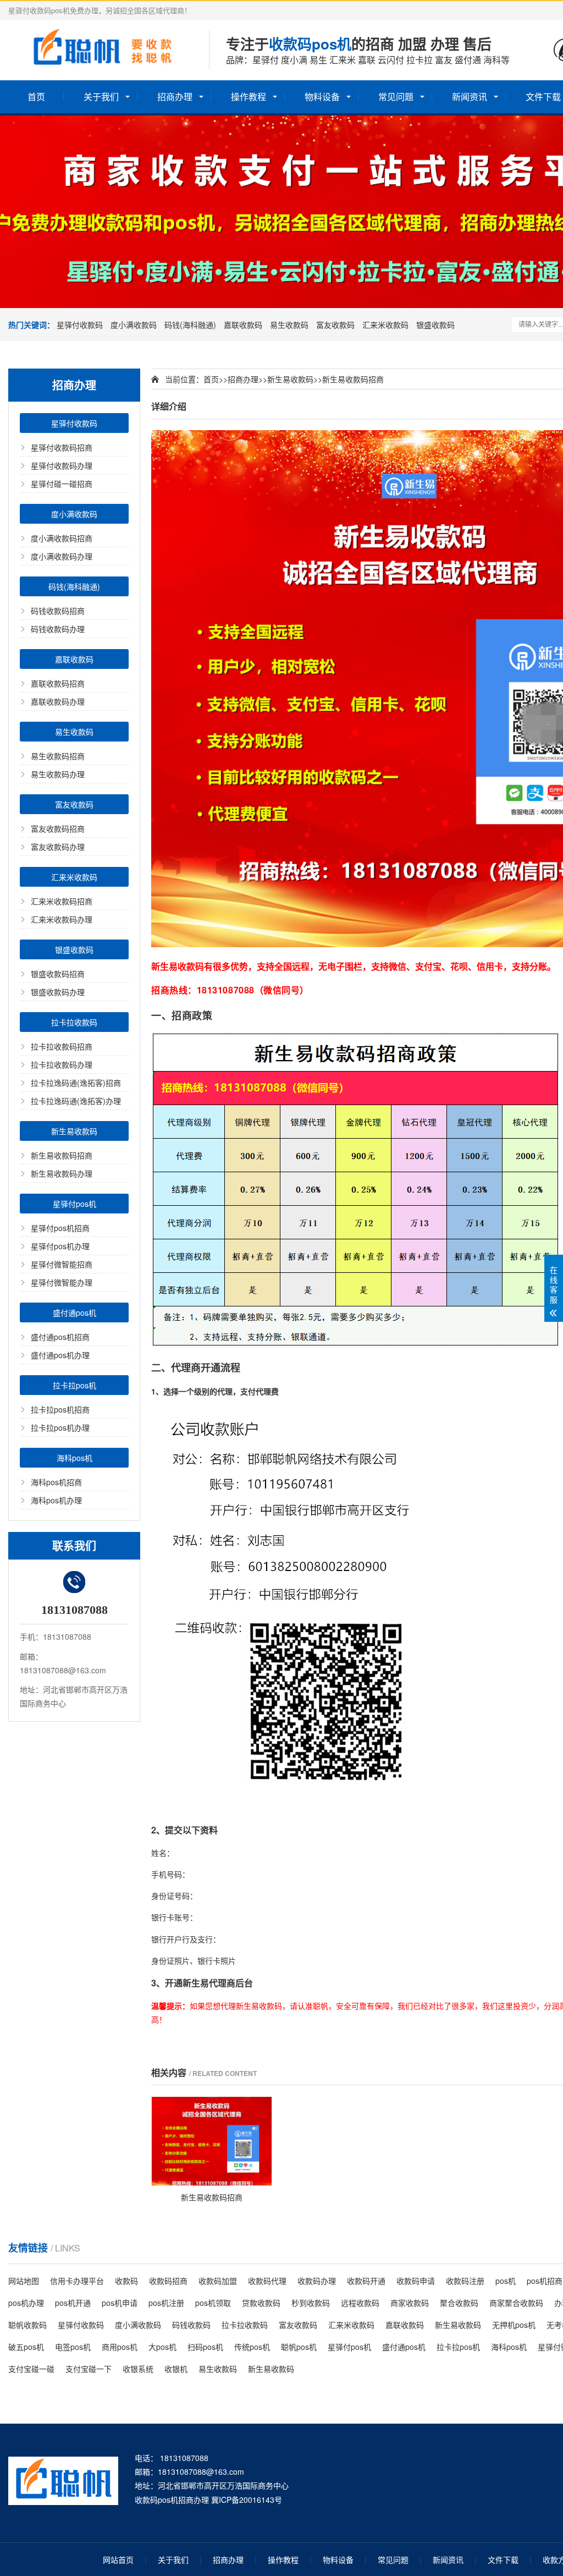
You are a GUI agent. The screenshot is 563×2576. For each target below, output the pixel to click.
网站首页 (118, 2559)
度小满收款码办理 (62, 556)
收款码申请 (416, 2281)
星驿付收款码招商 (62, 447)
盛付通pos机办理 (60, 1355)
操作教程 (249, 97)
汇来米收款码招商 (62, 901)
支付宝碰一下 (89, 2369)
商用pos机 (120, 2347)
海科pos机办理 (56, 1500)
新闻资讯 (470, 97)
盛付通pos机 (74, 1312)
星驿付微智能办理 (62, 1282)
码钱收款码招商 (58, 611)
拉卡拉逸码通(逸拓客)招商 (76, 1083)
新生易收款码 (74, 1131)
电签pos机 (73, 2347)
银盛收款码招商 (58, 974)
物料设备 (322, 97)
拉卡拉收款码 (74, 1022)
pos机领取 (213, 2303)
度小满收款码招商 (62, 538)
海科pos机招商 (56, 1482)
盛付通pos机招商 (60, 1337)
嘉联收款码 (243, 325)
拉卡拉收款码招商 (62, 1046)
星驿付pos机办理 (60, 1246)
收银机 (176, 2369)
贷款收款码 (261, 2303)
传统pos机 (252, 2347)
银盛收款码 (435, 325)
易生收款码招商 (58, 756)
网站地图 (24, 2281)
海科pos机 (74, 1458)
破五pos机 (26, 2347)
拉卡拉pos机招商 (60, 1409)
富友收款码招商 (58, 828)
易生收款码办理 (58, 774)
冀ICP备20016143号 (247, 2500)
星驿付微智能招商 (62, 1264)
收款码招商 (168, 2281)
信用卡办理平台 (77, 2281)
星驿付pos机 (74, 1204)
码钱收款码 (191, 2325)
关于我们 (101, 97)
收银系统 (138, 2369)
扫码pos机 (205, 2347)
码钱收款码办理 (58, 629)
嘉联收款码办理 (58, 701)
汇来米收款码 (385, 325)
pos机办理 (26, 2303)
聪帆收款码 (27, 2325)
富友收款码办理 (58, 847)
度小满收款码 (134, 325)
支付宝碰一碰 (31, 2369)
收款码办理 (317, 2281)
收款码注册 (465, 2281)
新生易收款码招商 (62, 1155)
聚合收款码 (459, 2303)
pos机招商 (545, 2281)
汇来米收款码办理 (62, 919)
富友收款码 (335, 325)
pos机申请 (120, 2303)
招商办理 (175, 97)
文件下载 (503, 2559)
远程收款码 (360, 2303)
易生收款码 (289, 325)
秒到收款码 (311, 2303)
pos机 (506, 2281)
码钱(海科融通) (190, 325)
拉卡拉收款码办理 (62, 1064)
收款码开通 (366, 2281)
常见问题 (396, 97)
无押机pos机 (514, 2325)
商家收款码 (410, 2303)
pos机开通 (73, 2303)
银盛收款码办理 (58, 992)
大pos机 (162, 2347)
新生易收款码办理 (62, 1173)
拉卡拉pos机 (74, 1385)
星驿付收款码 (80, 325)
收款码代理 (267, 2281)
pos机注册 (166, 2303)
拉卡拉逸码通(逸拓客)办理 (76, 1101)
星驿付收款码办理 (62, 465)
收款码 (126, 2281)
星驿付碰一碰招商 (62, 484)
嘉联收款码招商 (58, 683)
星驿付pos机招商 (60, 1228)
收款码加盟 (218, 2281)
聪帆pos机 (299, 2347)
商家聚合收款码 (516, 2303)
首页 (36, 97)
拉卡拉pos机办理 (60, 1427)
